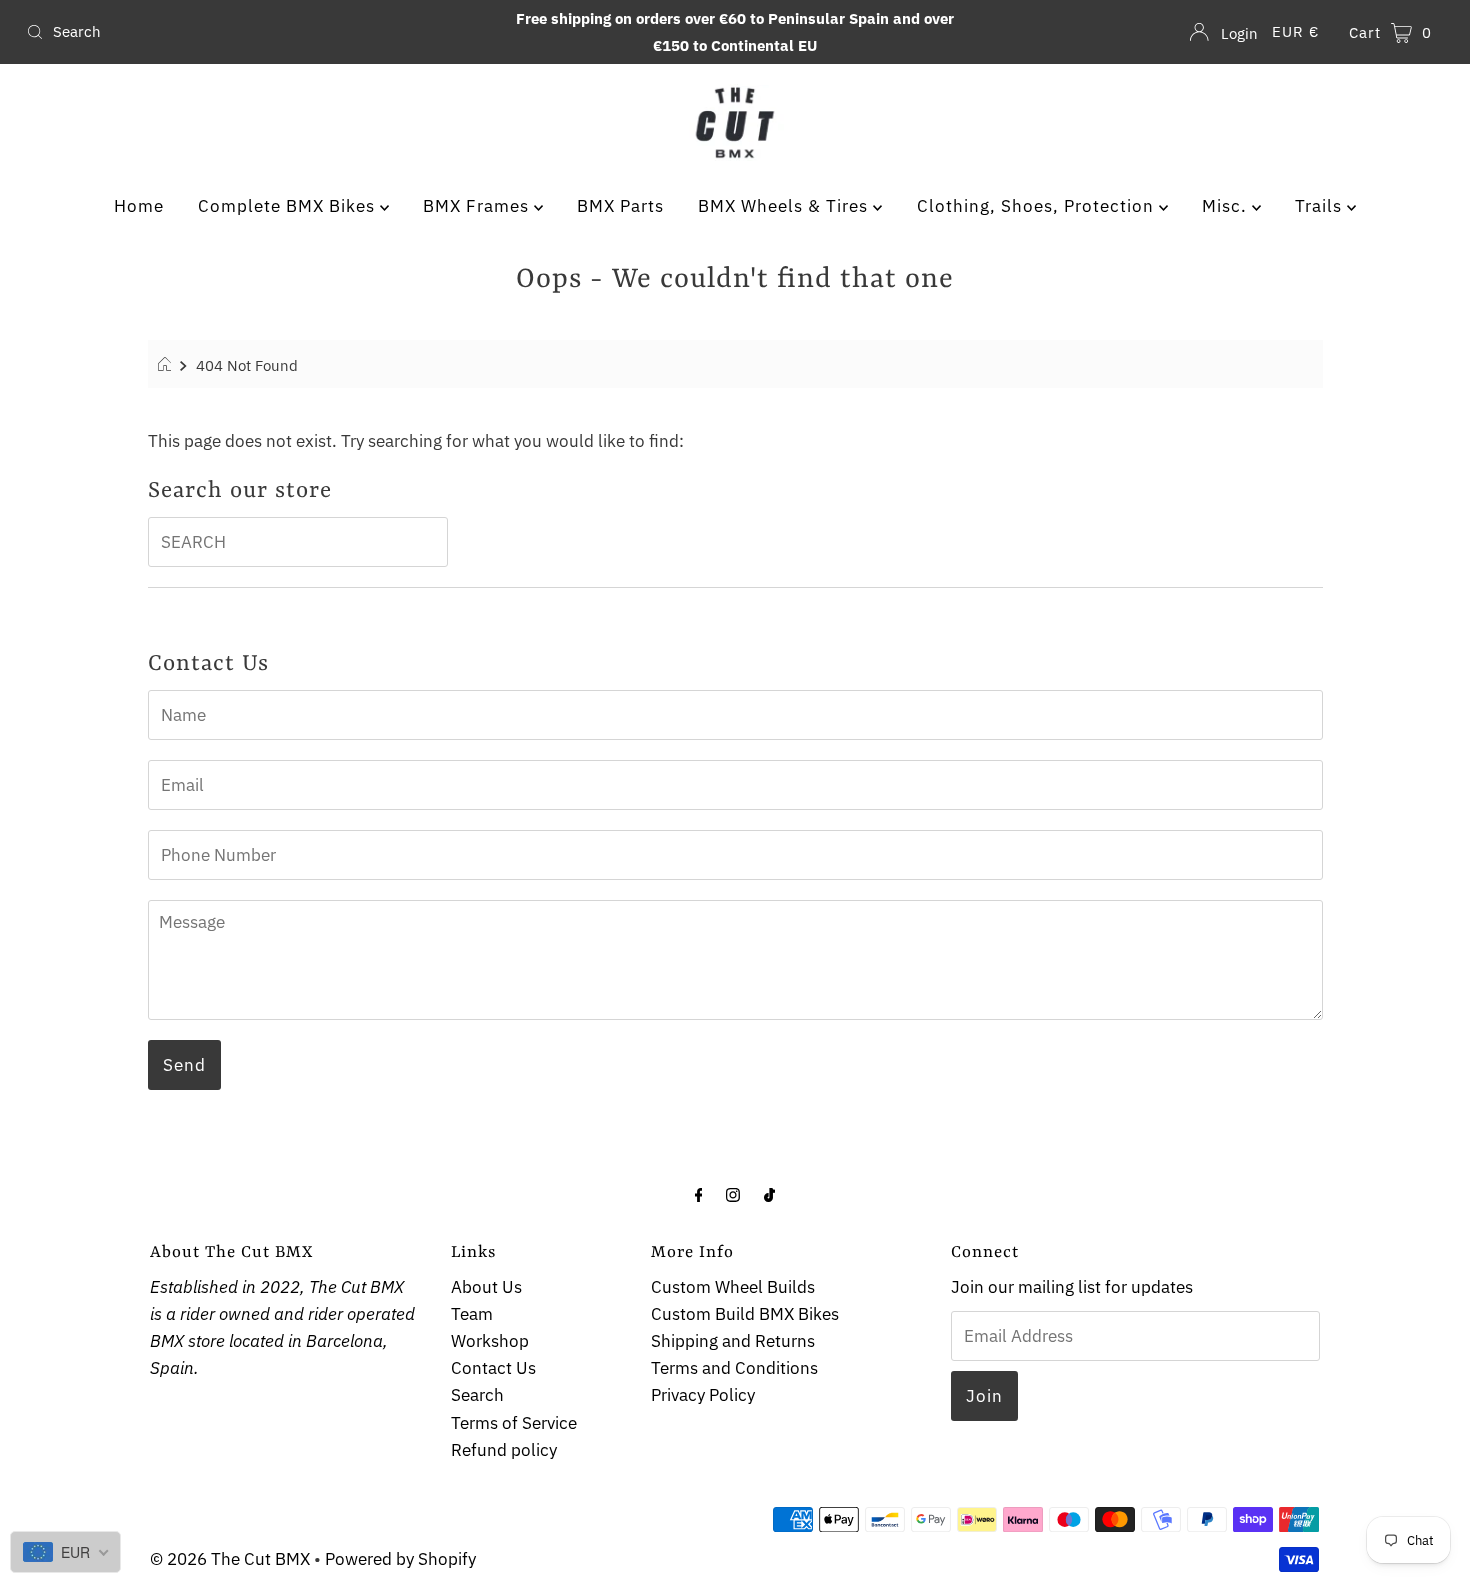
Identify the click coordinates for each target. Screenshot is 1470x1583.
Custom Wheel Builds (733, 1287)
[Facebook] (699, 1193)
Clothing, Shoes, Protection (1038, 206)
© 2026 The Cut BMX (230, 1559)
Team (472, 1314)
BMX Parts (620, 206)
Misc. (1227, 206)
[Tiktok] (769, 1193)
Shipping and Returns (733, 1341)
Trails (1321, 206)
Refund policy (504, 1450)
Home (139, 206)
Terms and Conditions (734, 1368)
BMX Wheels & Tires (785, 206)
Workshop (490, 1341)
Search (477, 1395)
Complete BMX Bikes (289, 206)
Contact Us (493, 1368)
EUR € (1295, 31)
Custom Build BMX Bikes (745, 1314)
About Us (486, 1287)
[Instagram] (733, 1193)
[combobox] (251, 32)
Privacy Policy (703, 1395)
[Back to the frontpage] (167, 365)
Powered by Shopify (400, 1559)
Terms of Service (514, 1423)
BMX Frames (478, 206)
